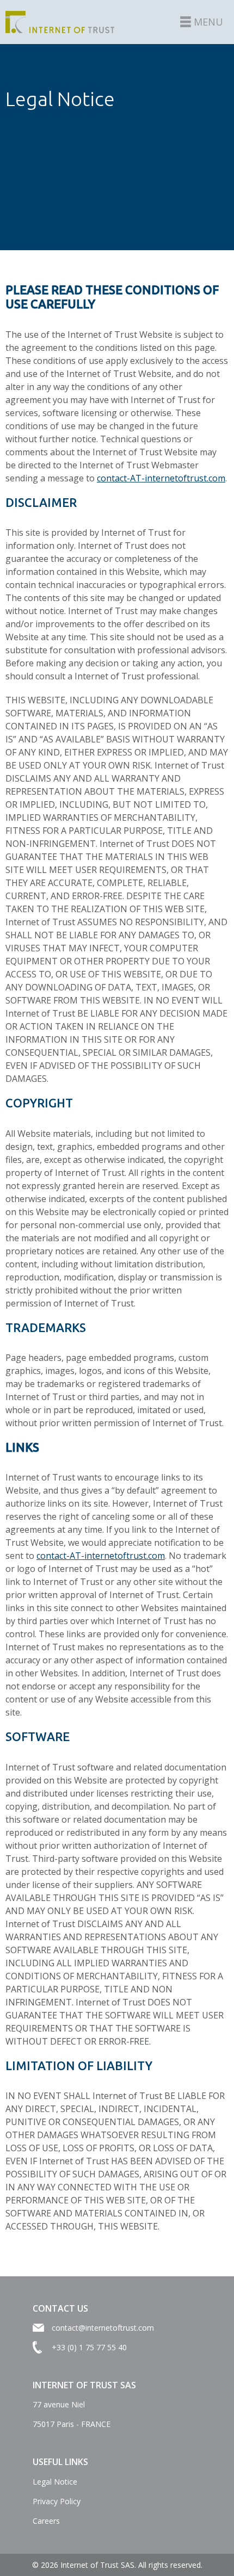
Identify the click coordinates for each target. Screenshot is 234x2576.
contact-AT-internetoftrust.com (161, 478)
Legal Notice (55, 2482)
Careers (46, 2521)
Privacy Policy (57, 2501)
